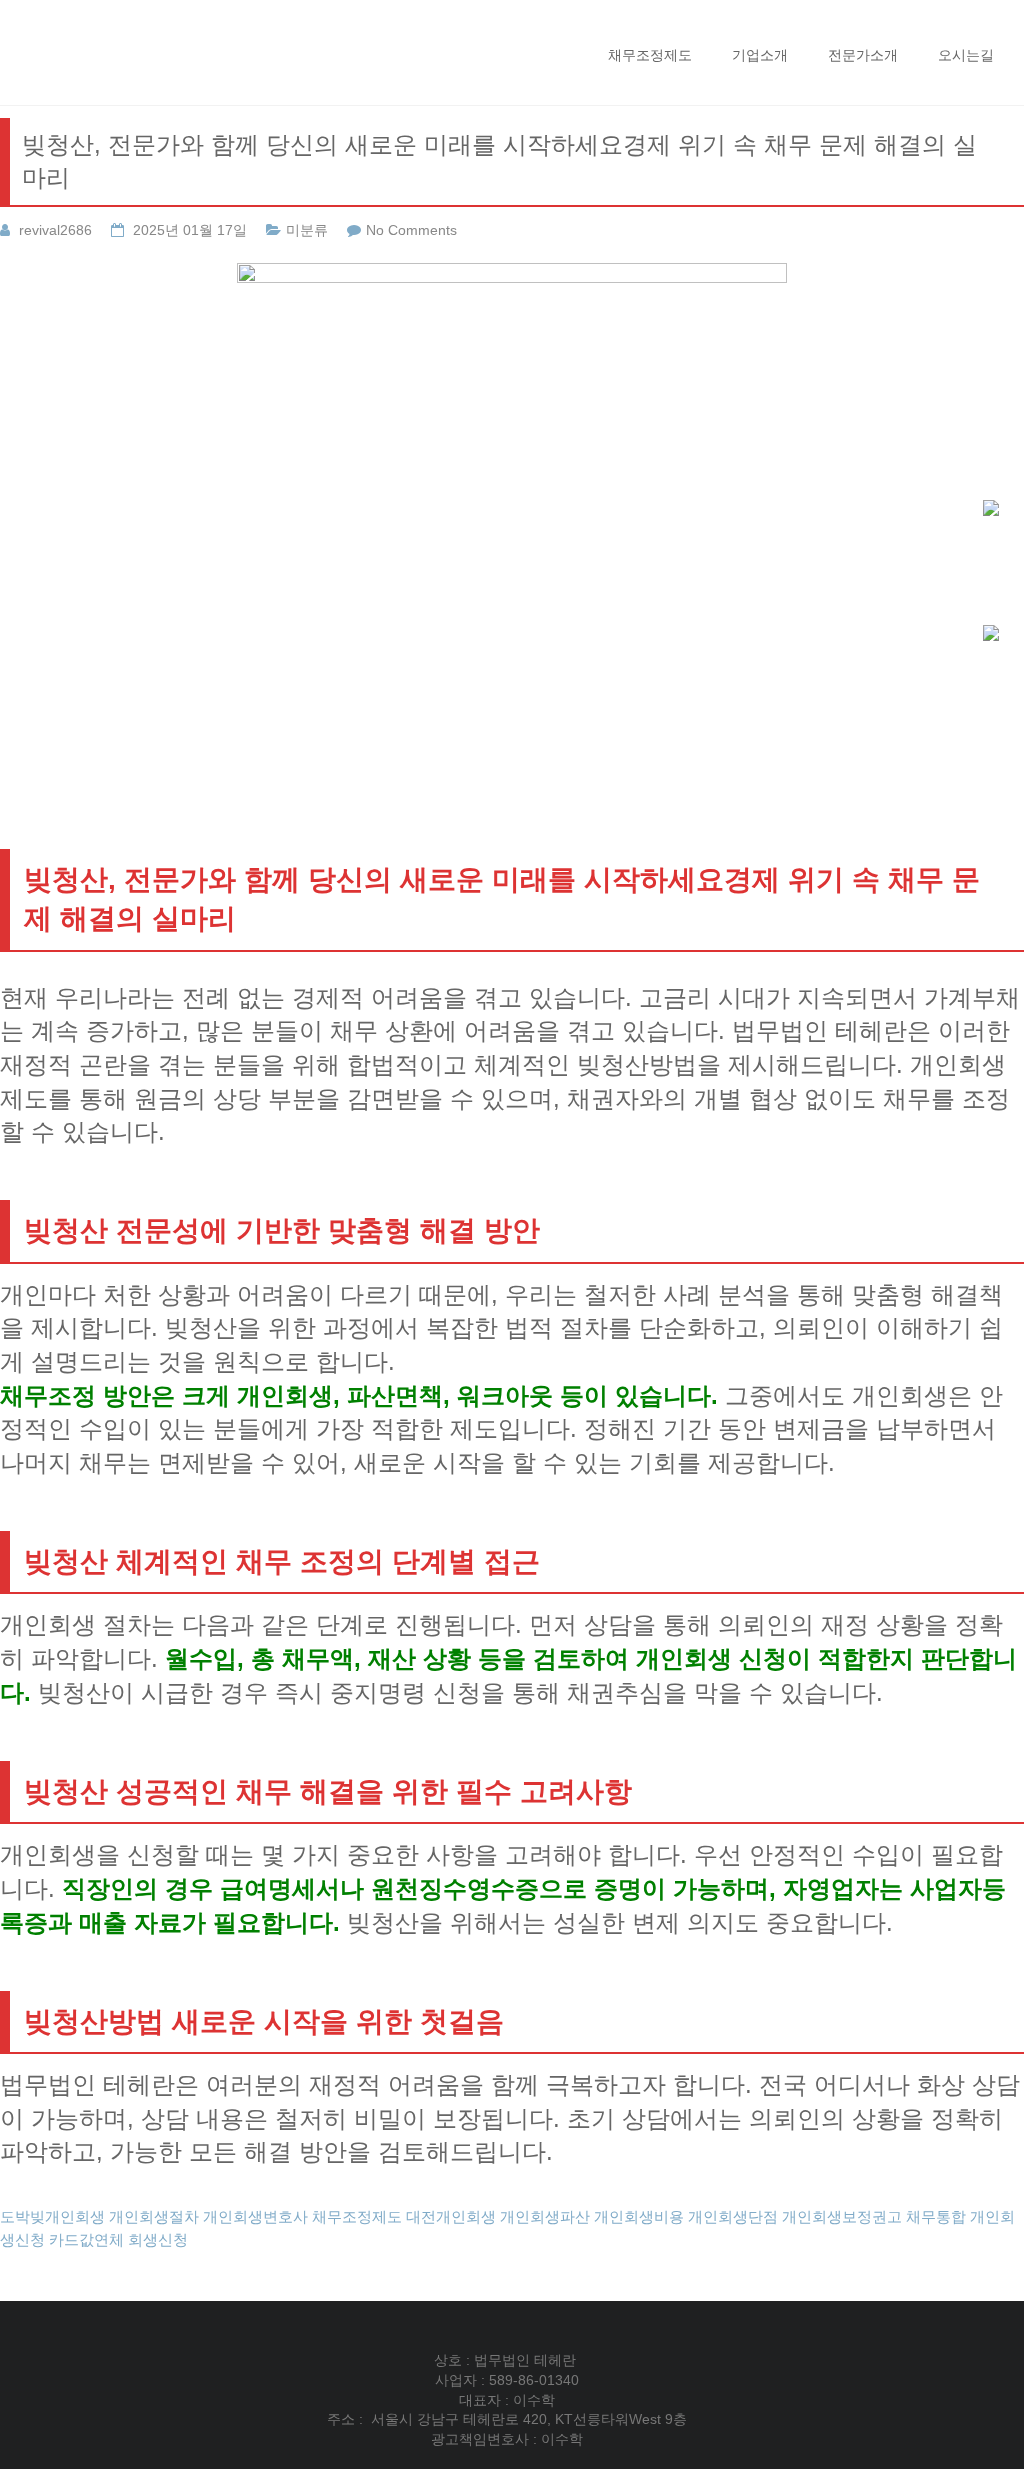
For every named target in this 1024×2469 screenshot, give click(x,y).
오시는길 (966, 55)
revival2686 (55, 230)
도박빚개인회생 (52, 2216)
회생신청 (158, 2239)
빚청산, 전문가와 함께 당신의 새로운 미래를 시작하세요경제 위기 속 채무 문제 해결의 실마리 (499, 161)
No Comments (411, 230)
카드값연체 (86, 2239)
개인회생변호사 (255, 2216)
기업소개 (760, 55)
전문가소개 (863, 55)
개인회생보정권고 (842, 2216)
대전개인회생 (451, 2216)
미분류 (307, 230)
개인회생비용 (639, 2216)
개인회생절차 (154, 2216)
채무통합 (936, 2216)
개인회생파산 (545, 2216)
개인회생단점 (733, 2216)
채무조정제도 (650, 55)
